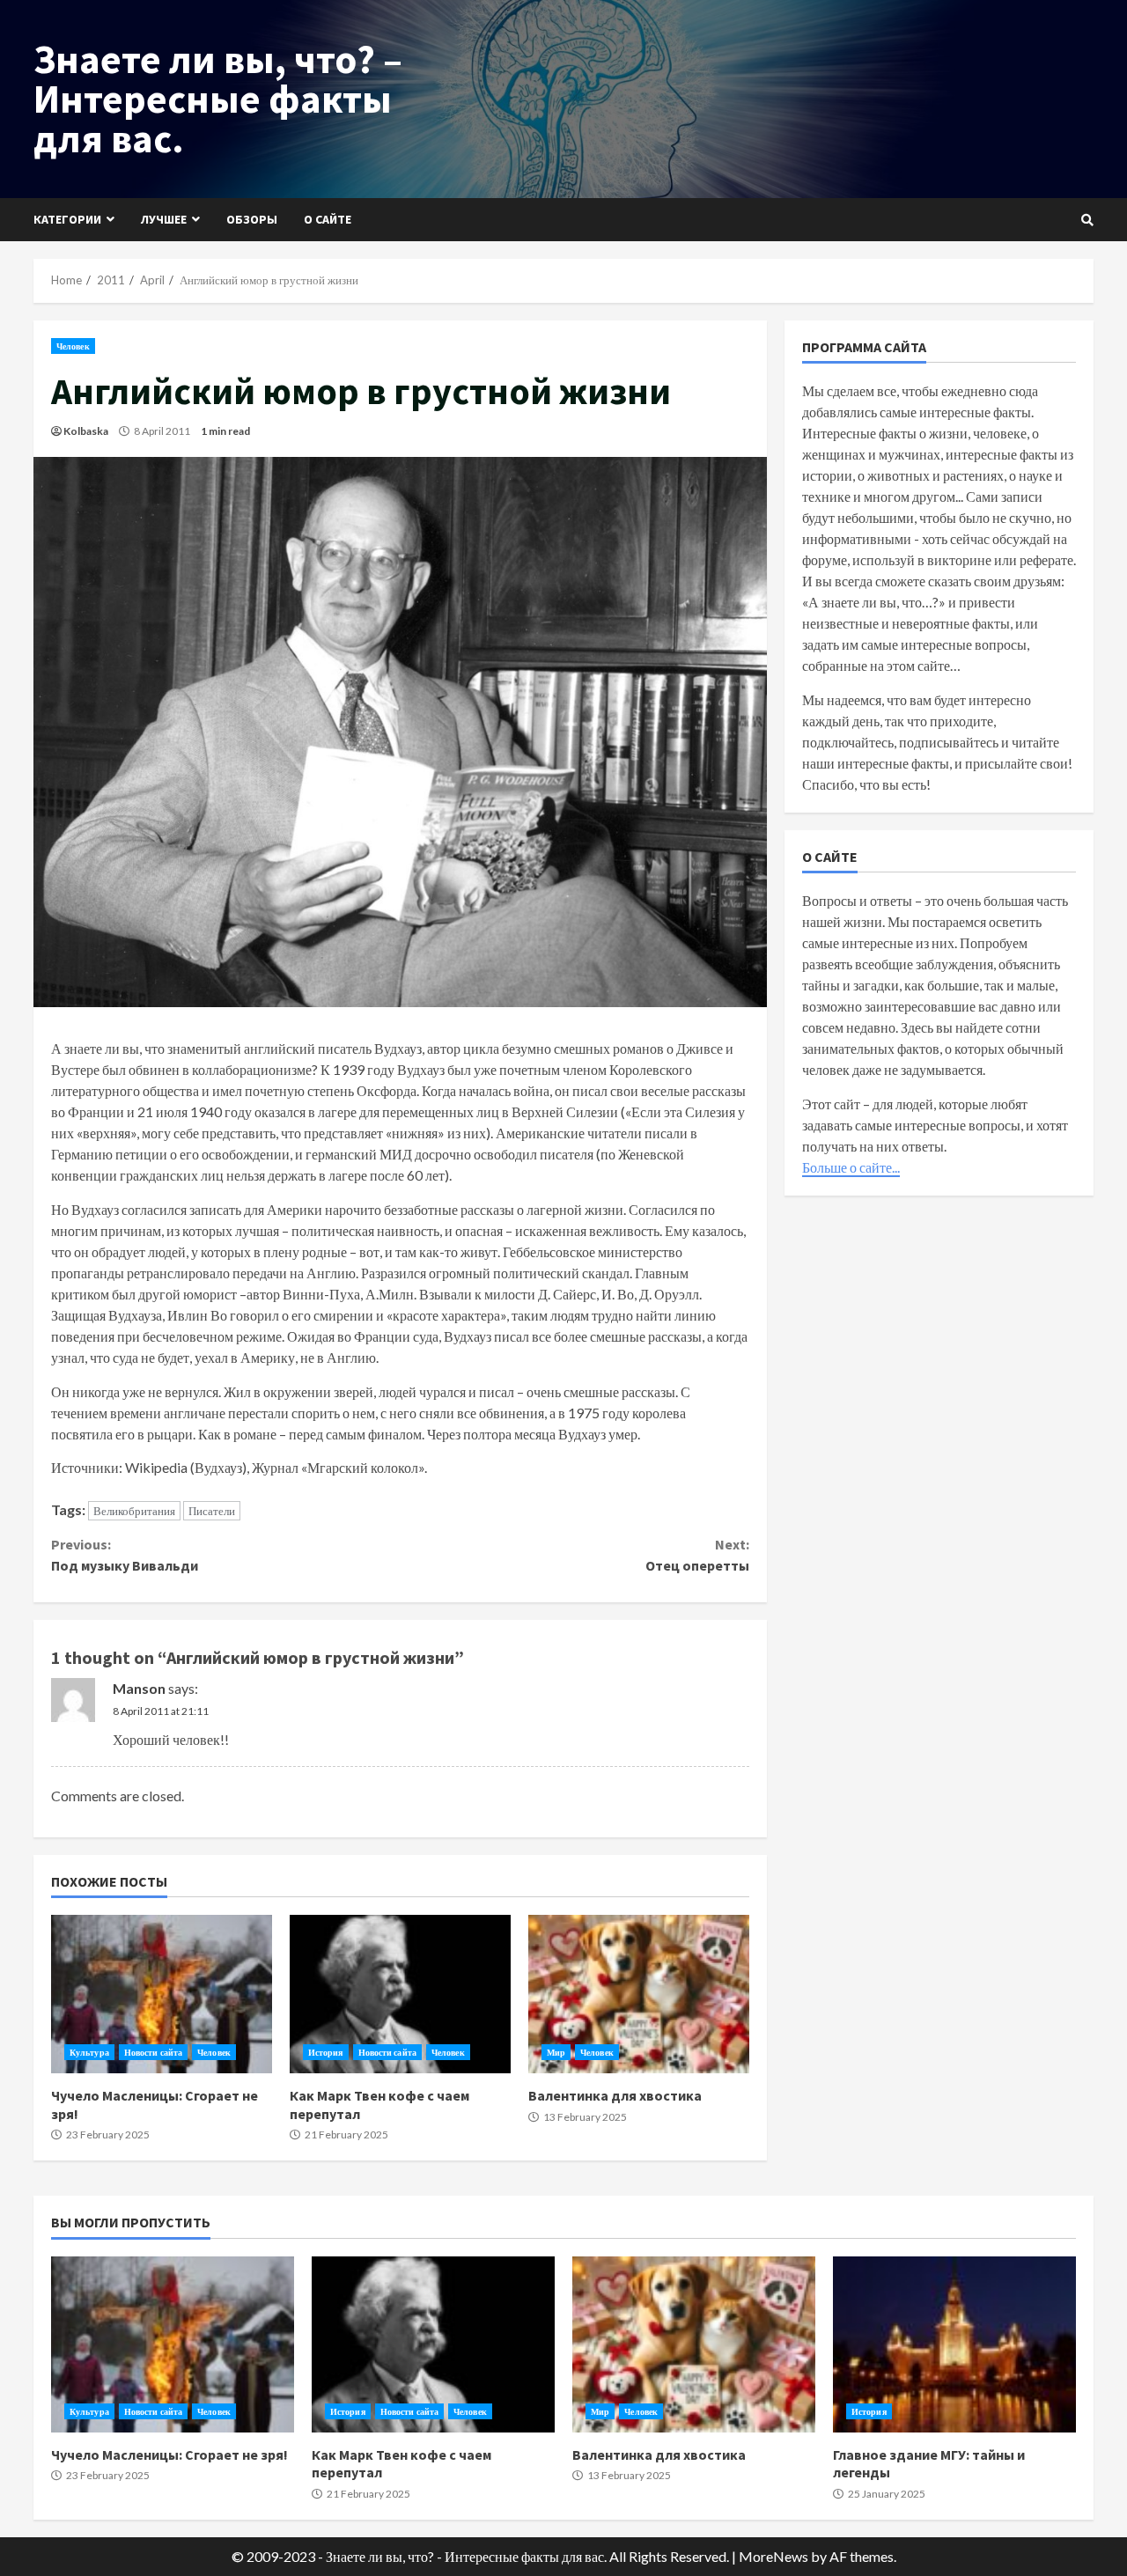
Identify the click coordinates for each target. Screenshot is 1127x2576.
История (326, 2052)
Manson (139, 1688)
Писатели (212, 1511)
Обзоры (252, 219)
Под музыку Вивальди (125, 1555)
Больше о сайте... (851, 1167)
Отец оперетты (697, 1555)
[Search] (1087, 220)
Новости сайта (153, 2052)
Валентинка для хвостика (639, 1994)
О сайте (328, 219)
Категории (67, 219)
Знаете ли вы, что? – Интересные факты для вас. (218, 99)
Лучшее (164, 219)
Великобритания (134, 1511)
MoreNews (773, 2556)
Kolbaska (86, 431)
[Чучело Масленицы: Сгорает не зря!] (162, 1994)
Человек (73, 346)
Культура (89, 2052)
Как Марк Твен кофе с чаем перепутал (400, 1994)
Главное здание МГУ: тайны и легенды (954, 2344)
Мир (556, 2052)
